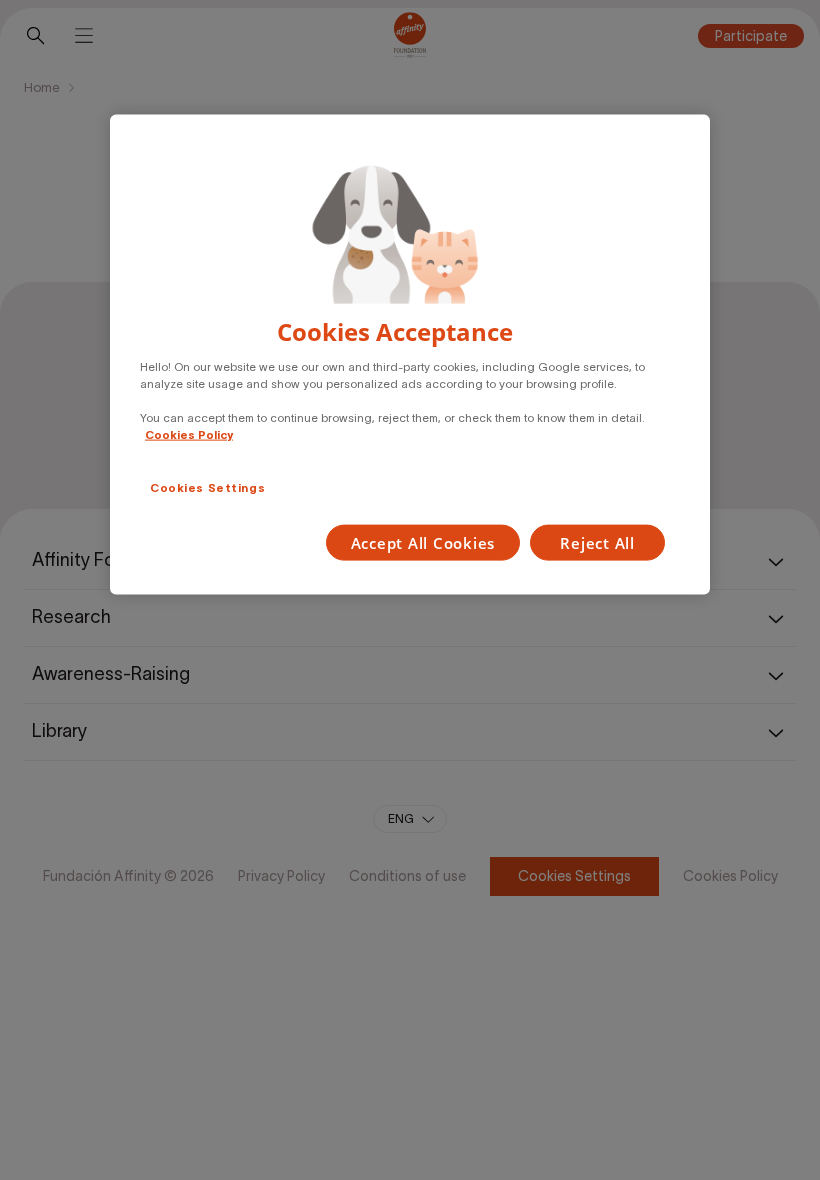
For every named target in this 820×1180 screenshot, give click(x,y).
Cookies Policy (189, 434)
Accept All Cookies (423, 542)
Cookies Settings (207, 488)
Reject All (597, 542)
